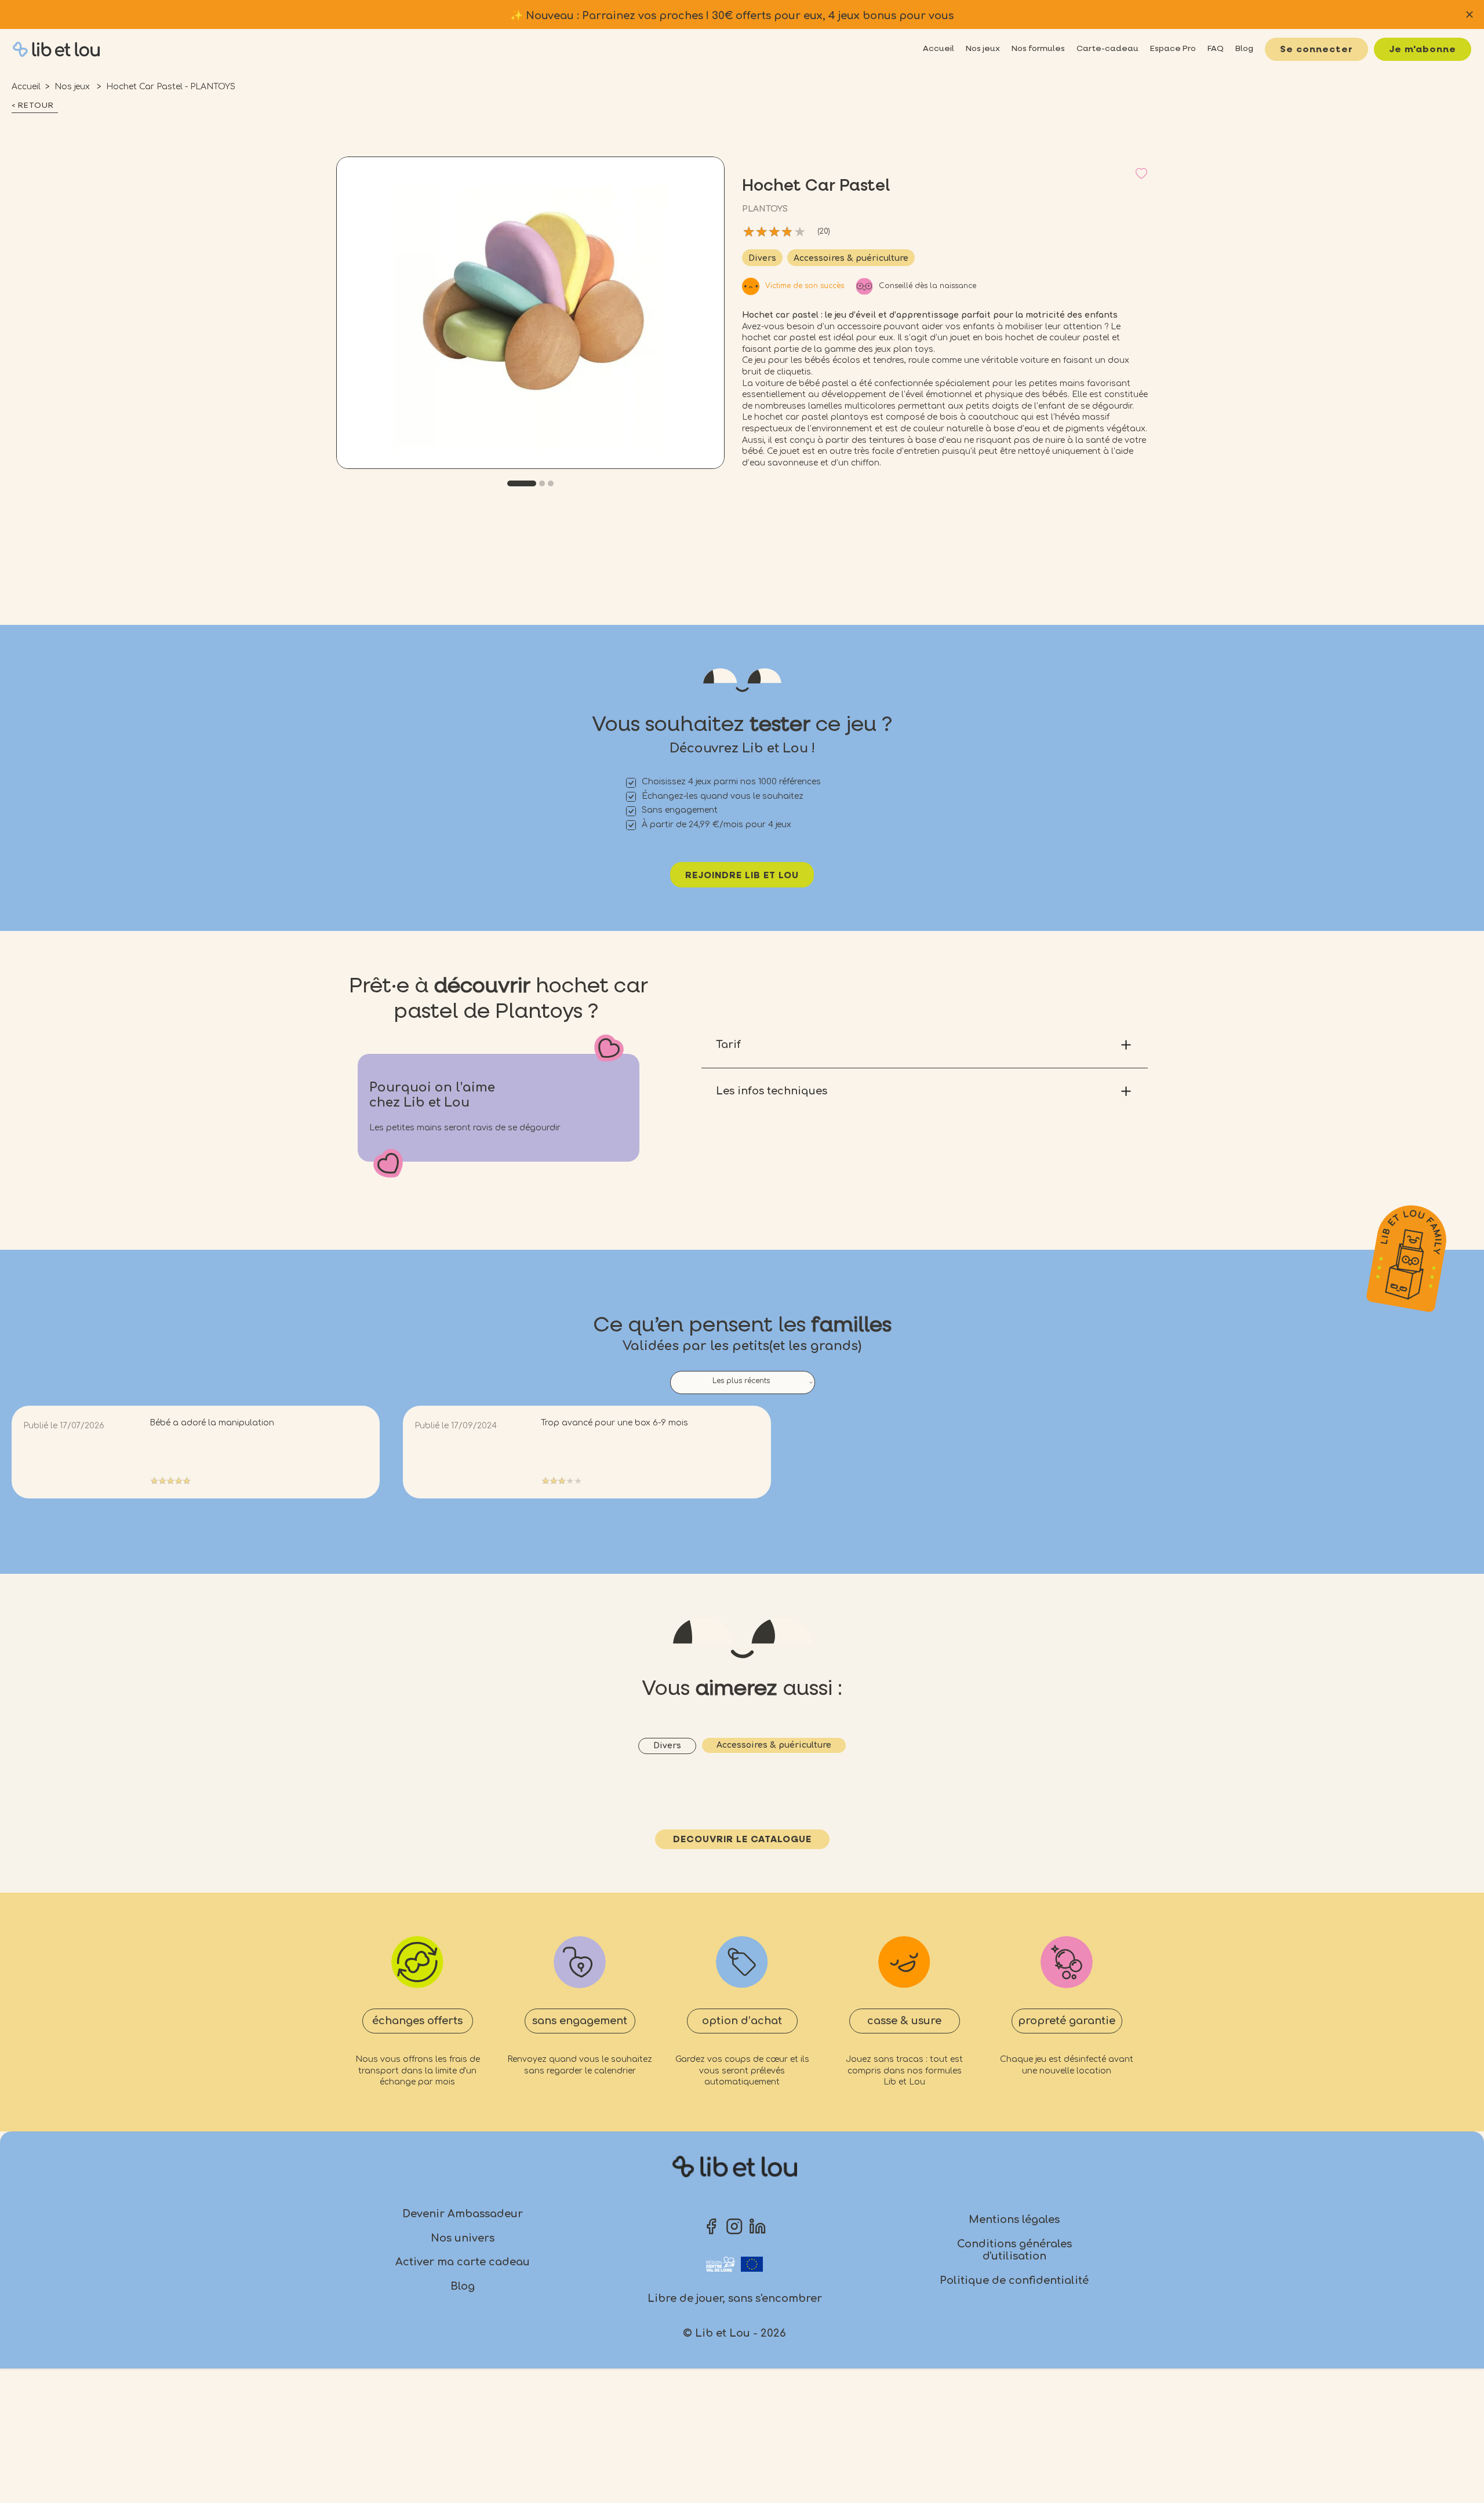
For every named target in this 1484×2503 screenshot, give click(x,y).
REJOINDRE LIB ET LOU (742, 876)
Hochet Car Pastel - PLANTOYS (171, 87)
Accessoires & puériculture (851, 258)
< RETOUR (33, 105)
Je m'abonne (1423, 50)
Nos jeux (73, 87)
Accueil (26, 87)
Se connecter (1316, 50)
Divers (762, 258)
